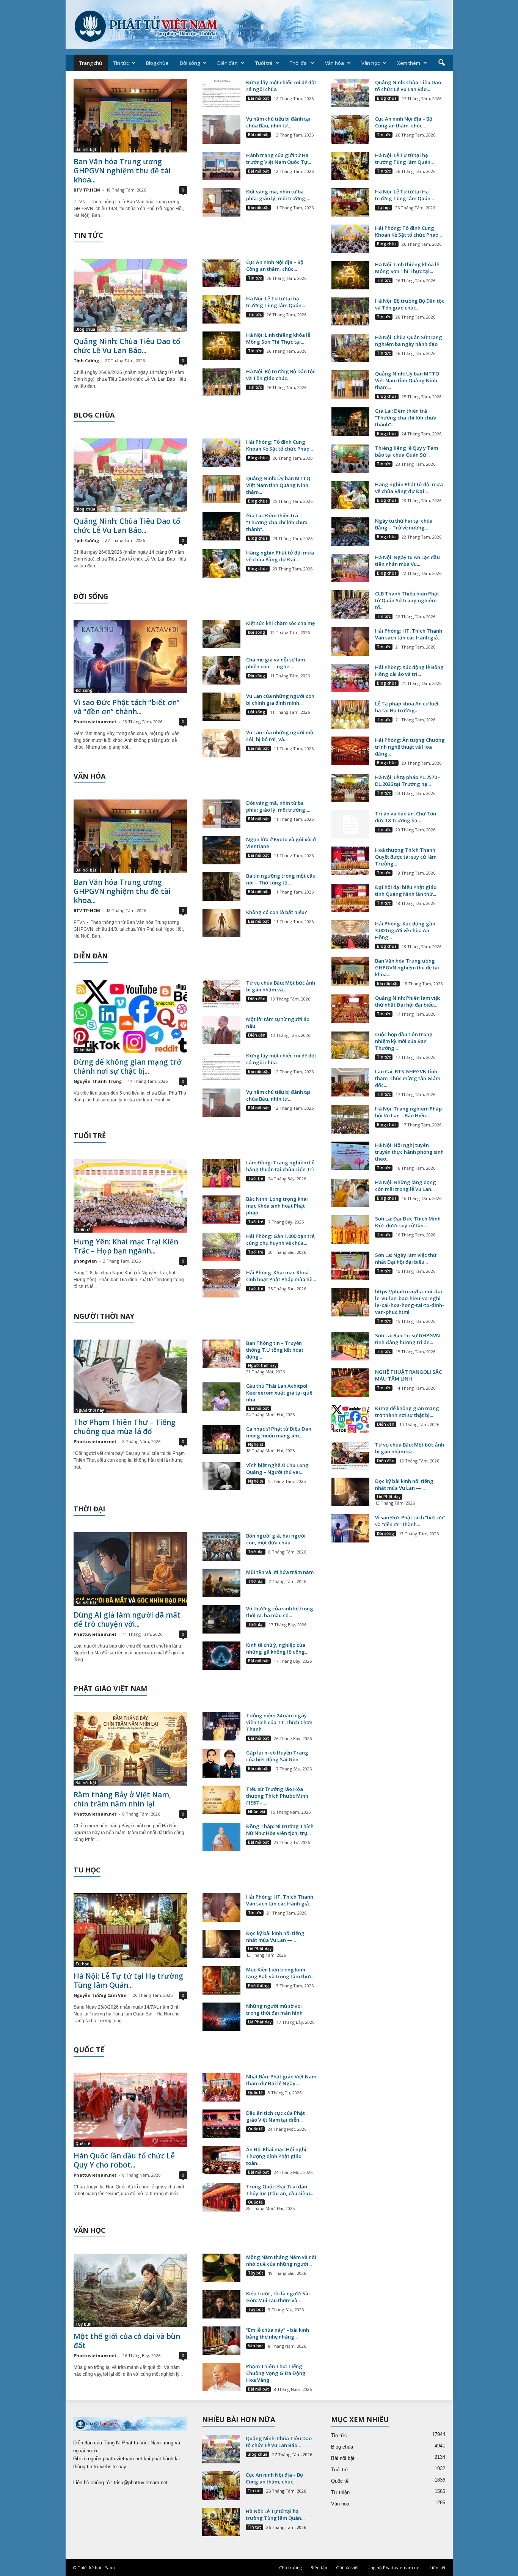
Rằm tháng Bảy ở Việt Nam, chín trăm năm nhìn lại (122, 1799)
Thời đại (299, 63)
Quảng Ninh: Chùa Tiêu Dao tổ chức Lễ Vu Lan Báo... (127, 346)
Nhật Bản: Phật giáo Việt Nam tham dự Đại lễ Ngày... (281, 2080)
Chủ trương (290, 2567)
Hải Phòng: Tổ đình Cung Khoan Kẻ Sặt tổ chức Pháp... (279, 445)
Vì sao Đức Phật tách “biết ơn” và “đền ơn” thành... (127, 707)
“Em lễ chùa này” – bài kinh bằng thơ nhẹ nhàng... (278, 2333)
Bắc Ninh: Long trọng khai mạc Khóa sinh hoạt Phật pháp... (277, 1206)
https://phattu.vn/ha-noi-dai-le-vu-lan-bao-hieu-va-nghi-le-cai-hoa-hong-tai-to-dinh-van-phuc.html (410, 1302)
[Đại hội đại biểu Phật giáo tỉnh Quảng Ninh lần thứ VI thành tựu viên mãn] (350, 898)
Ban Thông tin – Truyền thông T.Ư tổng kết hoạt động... (275, 1350)
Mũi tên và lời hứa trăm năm (280, 1572)
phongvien (85, 1261)
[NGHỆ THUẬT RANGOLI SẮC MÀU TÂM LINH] (350, 1383)
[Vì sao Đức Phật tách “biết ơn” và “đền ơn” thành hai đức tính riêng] (130, 657)
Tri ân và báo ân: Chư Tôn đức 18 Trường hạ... (406, 817)
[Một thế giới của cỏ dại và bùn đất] (130, 2290)
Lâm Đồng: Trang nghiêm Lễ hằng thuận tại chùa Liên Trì (280, 1166)
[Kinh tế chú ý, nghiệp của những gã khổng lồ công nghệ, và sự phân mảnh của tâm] (221, 1656)
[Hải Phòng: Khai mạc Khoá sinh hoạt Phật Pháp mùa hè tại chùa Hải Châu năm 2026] (221, 1283)
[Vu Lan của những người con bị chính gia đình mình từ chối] (221, 707)
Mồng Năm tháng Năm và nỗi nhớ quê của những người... (281, 2260)
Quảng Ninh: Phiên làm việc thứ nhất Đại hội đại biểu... (408, 1001)
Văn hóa (334, 63)
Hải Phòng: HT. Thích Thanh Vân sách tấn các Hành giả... (280, 1900)
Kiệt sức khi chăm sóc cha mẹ (280, 623)
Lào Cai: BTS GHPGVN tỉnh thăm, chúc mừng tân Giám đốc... (408, 1078)
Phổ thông (258, 1985)
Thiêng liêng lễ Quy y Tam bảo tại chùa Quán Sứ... (407, 451)
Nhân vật (257, 1812)
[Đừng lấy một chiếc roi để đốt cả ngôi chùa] (221, 93)
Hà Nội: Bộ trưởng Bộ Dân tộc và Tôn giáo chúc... (281, 375)
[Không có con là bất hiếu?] (221, 923)
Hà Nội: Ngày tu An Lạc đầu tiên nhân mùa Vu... (407, 561)
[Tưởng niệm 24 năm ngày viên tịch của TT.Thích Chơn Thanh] (221, 1726)
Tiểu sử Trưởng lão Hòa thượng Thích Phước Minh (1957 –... (277, 1796)
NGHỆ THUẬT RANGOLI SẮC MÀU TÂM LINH (408, 1375)
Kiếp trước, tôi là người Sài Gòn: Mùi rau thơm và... (278, 2297)
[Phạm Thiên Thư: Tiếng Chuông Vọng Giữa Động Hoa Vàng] (221, 2377)
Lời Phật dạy (260, 1949)
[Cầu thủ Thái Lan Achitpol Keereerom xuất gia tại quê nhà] (221, 1397)
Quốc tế (83, 2144)
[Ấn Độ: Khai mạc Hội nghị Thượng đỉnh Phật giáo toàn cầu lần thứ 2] (221, 2160)
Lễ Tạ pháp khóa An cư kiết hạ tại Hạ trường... (407, 707)
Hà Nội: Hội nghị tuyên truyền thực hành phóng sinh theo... (409, 1152)
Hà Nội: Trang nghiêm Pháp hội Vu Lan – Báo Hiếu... (408, 1112)
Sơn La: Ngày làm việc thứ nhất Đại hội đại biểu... (406, 1258)
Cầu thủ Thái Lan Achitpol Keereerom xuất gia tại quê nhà (279, 1393)
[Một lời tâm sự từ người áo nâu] (221, 1030)
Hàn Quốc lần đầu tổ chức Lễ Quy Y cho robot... (124, 2160)
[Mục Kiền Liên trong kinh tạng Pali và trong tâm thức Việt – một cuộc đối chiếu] (221, 1980)
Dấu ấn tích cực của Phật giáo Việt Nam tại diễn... (275, 2116)
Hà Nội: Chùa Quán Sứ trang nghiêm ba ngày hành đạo (409, 341)
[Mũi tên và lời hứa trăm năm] (221, 1583)
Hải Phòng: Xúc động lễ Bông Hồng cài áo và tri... (409, 671)
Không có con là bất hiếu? (277, 912)
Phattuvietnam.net (95, 722)
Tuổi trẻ (264, 63)
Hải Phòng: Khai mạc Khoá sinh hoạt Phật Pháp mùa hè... (281, 1276)
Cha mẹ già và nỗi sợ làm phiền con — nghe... (275, 663)
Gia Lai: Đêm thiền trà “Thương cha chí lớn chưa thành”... (277, 522)
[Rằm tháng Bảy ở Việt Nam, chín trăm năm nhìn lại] (130, 1749)
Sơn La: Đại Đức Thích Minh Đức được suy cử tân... (408, 1222)
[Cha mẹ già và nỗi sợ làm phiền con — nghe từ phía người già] (221, 670)
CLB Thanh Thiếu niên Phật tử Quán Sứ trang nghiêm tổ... (407, 600)
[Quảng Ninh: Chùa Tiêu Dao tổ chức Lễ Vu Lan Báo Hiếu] (130, 295)
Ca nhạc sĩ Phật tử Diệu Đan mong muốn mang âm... (279, 1432)
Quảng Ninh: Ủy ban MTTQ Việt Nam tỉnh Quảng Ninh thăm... (278, 485)
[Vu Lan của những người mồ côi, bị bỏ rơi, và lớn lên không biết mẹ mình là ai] (221, 743)
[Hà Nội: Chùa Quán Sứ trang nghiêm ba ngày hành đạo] (350, 348)
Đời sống (190, 63)
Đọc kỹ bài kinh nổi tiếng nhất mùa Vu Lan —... (275, 1937)
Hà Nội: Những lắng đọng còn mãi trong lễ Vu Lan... (406, 1186)
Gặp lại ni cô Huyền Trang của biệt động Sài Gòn (277, 1756)
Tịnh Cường (86, 360)
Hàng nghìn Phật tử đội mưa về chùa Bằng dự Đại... (280, 556)
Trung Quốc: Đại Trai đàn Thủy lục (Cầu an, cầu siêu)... (280, 2190)
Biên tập (319, 2567)
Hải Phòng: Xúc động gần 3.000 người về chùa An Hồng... (405, 930)
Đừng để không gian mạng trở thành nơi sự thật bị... (127, 1067)
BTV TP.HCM (87, 190)
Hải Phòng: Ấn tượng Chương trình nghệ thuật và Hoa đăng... (410, 747)
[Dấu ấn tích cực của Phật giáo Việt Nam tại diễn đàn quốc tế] (221, 2124)
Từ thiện (340, 2492)
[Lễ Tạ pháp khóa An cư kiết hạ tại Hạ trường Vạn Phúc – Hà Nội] (350, 714)
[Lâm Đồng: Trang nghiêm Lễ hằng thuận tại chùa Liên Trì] (221, 1173)
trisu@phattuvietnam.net (141, 2483)
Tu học (82, 1964)
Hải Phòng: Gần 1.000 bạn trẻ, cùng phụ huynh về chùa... (281, 1239)
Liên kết (438, 2567)
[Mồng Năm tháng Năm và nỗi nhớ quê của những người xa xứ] (221, 2268)
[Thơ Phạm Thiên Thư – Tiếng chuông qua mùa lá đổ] (130, 1376)
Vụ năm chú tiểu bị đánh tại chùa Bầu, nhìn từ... (278, 122)
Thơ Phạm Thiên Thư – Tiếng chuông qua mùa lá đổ (125, 1427)
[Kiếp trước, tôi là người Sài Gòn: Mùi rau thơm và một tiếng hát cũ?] (221, 2304)
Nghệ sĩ (256, 1444)
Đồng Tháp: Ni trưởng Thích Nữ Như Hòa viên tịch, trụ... (280, 1830)
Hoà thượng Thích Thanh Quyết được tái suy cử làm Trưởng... (406, 857)
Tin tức (121, 63)
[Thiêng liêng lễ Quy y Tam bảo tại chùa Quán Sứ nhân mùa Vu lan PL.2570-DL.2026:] (350, 459)
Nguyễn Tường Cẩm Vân (100, 1995)
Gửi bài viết (347, 2567)
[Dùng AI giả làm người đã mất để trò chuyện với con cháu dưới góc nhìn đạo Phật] (130, 1569)
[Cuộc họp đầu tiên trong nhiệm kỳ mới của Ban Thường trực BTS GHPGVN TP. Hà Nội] (350, 1045)
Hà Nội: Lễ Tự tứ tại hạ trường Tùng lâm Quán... (275, 302)
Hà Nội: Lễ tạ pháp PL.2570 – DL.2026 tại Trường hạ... (408, 781)
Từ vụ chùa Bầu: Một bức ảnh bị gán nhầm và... (281, 986)
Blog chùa (157, 63)
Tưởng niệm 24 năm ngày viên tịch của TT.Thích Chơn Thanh (279, 1722)
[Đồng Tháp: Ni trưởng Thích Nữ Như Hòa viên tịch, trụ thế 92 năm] (221, 1837)
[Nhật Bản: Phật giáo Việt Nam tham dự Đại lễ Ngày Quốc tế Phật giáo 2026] (221, 2087)
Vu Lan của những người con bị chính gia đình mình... (280, 699)
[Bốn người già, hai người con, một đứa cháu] (221, 1546)
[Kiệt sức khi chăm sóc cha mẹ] (221, 634)
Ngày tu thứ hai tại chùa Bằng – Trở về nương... (404, 524)
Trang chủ (91, 63)
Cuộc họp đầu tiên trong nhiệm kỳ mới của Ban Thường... (404, 1041)
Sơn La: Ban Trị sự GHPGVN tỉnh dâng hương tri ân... (407, 1339)
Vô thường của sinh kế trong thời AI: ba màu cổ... (280, 1612)
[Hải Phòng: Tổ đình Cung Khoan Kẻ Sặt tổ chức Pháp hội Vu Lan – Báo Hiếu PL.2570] (221, 453)
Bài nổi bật (86, 149)
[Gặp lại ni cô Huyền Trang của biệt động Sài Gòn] (221, 1763)
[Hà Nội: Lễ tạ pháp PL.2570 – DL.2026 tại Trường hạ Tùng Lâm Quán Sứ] (350, 788)
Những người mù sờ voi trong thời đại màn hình (274, 2009)
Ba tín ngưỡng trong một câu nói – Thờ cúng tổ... (281, 879)
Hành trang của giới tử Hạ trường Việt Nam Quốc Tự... (279, 159)
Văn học (370, 63)
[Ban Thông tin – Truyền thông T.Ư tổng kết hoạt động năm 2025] (221, 1354)
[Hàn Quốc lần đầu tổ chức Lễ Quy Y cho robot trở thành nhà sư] (130, 2110)
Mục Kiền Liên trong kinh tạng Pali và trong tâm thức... (281, 1973)
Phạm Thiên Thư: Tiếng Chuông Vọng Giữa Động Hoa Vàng (276, 2373)
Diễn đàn (228, 63)
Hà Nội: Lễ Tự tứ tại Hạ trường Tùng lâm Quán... (128, 1981)
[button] (441, 63)
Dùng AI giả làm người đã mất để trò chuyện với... (127, 1619)
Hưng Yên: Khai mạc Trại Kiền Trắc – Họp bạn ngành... (126, 1246)
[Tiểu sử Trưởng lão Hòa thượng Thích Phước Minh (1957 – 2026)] (221, 1800)
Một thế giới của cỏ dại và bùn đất (127, 2341)
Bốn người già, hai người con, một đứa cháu (276, 1539)
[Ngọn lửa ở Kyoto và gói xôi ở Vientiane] (221, 850)
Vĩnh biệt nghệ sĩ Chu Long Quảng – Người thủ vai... (277, 1469)
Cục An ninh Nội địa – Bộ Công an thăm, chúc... (275, 265)
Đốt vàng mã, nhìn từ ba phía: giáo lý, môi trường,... (278, 195)
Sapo (110, 2567)
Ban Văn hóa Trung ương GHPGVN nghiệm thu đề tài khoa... (122, 171)
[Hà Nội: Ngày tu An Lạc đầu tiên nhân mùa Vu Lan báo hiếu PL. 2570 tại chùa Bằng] (350, 568)
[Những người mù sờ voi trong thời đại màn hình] (221, 2017)
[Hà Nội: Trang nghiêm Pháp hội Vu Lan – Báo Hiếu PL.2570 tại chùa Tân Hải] (350, 1119)
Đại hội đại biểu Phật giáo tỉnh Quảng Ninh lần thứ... (406, 891)
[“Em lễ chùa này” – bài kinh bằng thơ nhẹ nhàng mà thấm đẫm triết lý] (221, 2341)
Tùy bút (83, 2324)
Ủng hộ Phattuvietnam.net (394, 2567)
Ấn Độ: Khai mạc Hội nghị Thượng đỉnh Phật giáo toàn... (276, 2156)
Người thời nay (90, 1410)
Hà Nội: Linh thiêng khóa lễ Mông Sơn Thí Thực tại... (278, 338)
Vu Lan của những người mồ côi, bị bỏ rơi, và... (280, 736)
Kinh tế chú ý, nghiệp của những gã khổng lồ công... (277, 1648)
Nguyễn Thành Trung (98, 1081)
